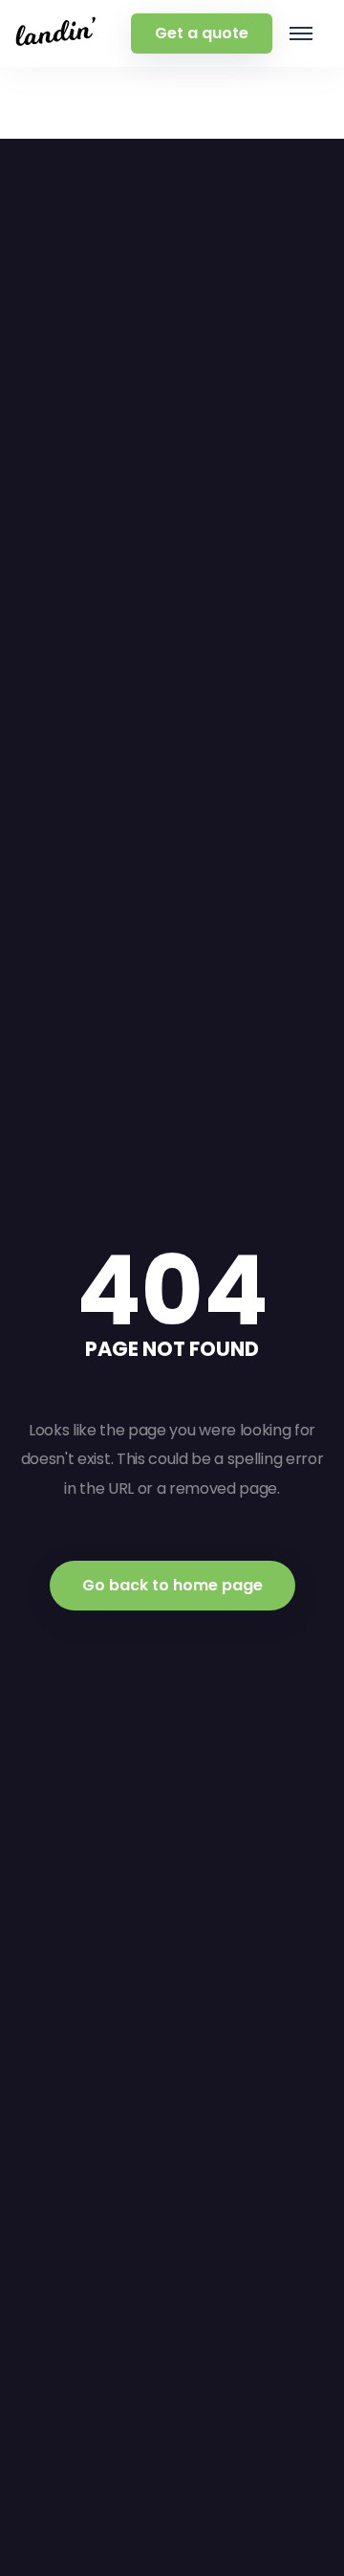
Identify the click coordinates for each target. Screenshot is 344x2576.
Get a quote (202, 33)
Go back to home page (172, 1585)
